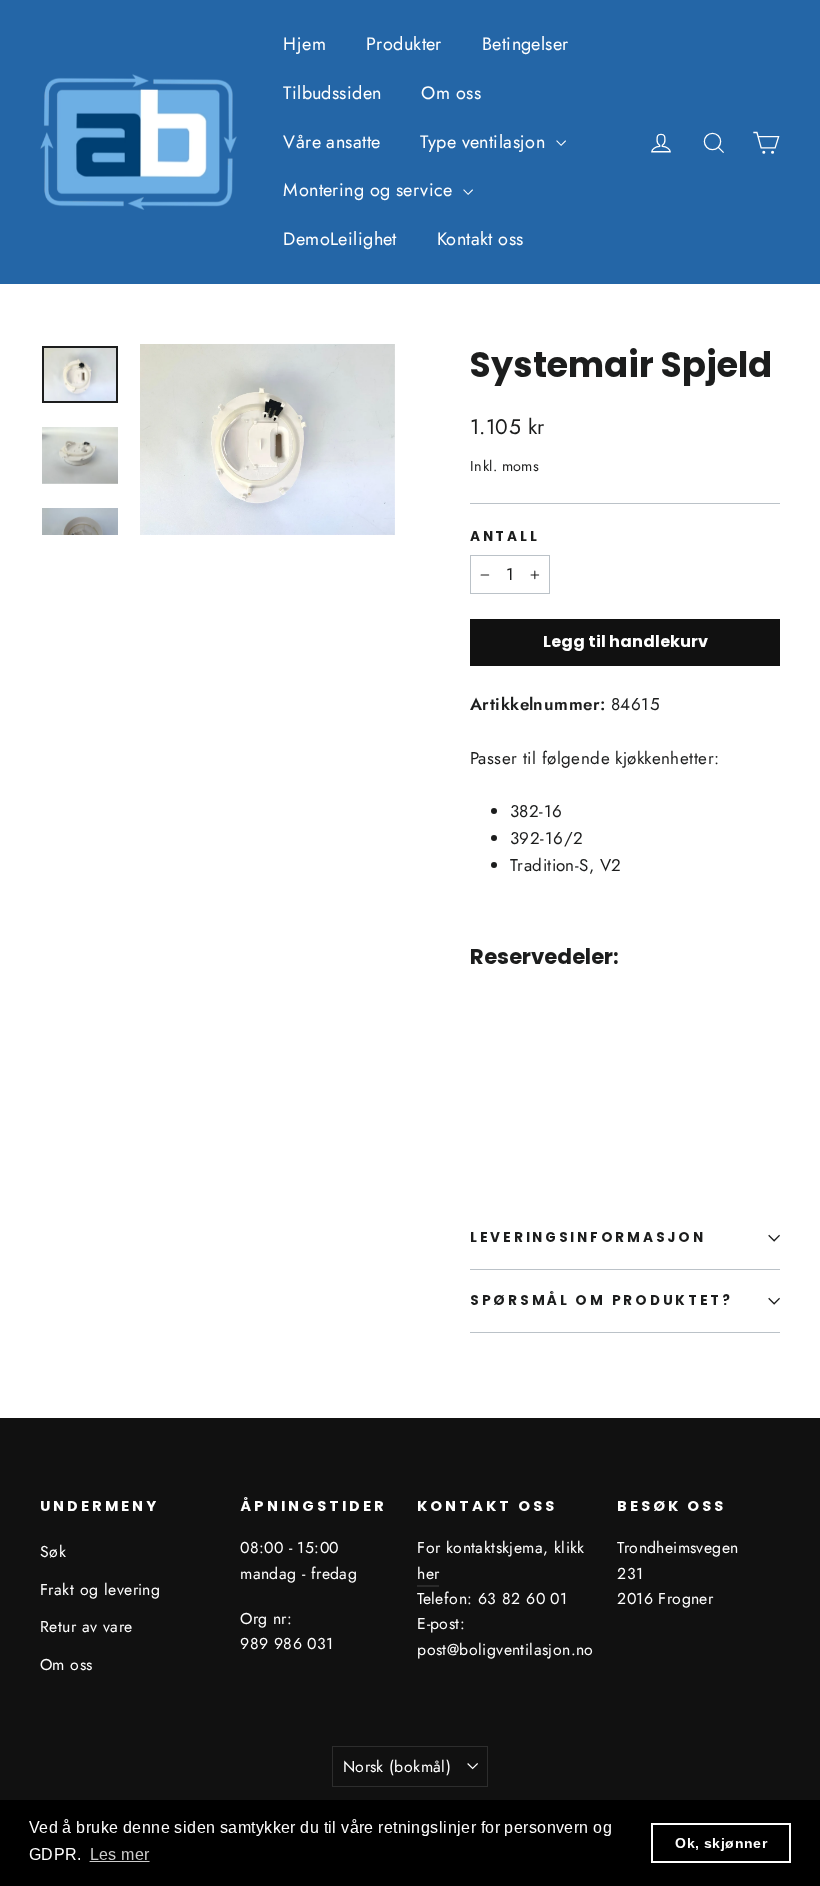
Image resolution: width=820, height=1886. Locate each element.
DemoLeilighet (340, 239)
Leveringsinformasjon (587, 1237)
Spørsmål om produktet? (601, 1300)
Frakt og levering (100, 1589)
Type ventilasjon (485, 142)
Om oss (451, 93)
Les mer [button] (120, 1854)
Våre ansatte (331, 142)
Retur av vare (86, 1626)
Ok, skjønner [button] (721, 1843)
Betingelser (525, 44)
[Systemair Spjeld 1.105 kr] (496, 1054)
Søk (53, 1551)
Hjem (304, 44)
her (428, 1573)
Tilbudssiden (332, 93)
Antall (504, 537)
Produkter (404, 44)
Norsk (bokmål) (397, 1766)
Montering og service (370, 190)
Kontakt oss (480, 239)
